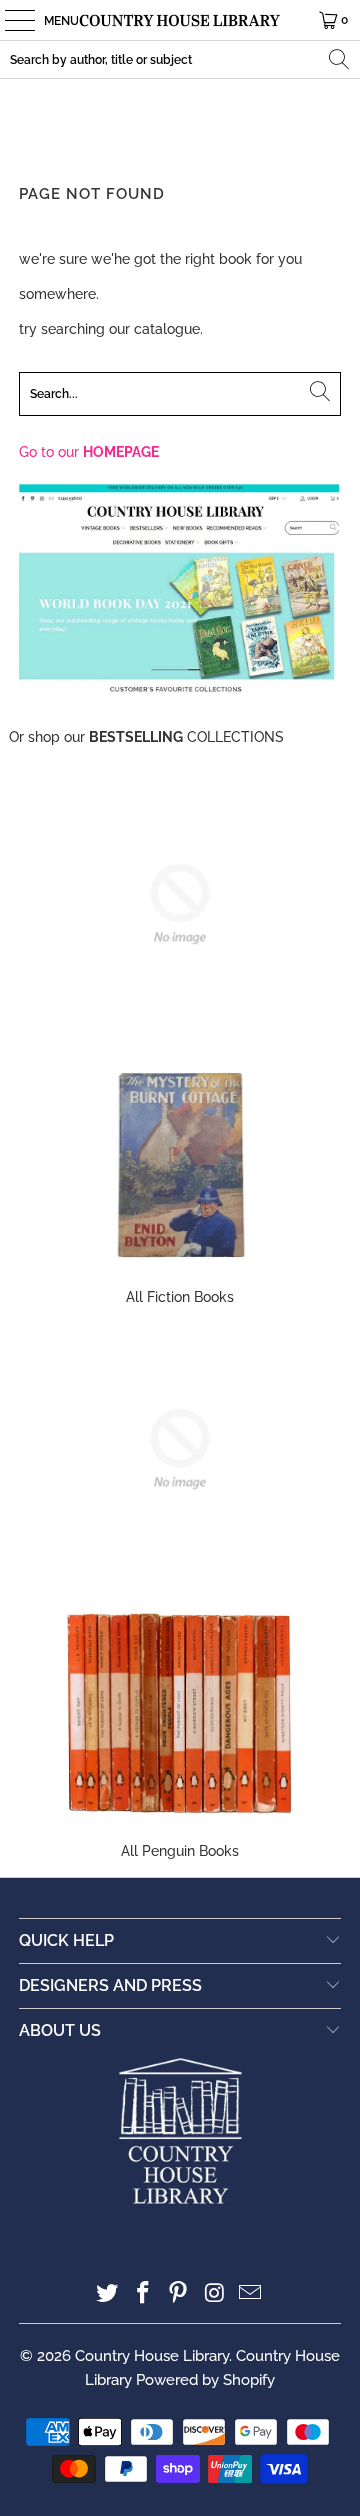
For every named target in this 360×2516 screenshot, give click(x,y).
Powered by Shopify (205, 2380)
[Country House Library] (180, 20)
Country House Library (152, 2356)
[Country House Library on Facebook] (143, 2294)
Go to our (89, 452)
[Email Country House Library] (251, 2294)
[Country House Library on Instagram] (215, 2294)
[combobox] (180, 59)
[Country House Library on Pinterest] (179, 2294)
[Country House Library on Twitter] (108, 2294)
